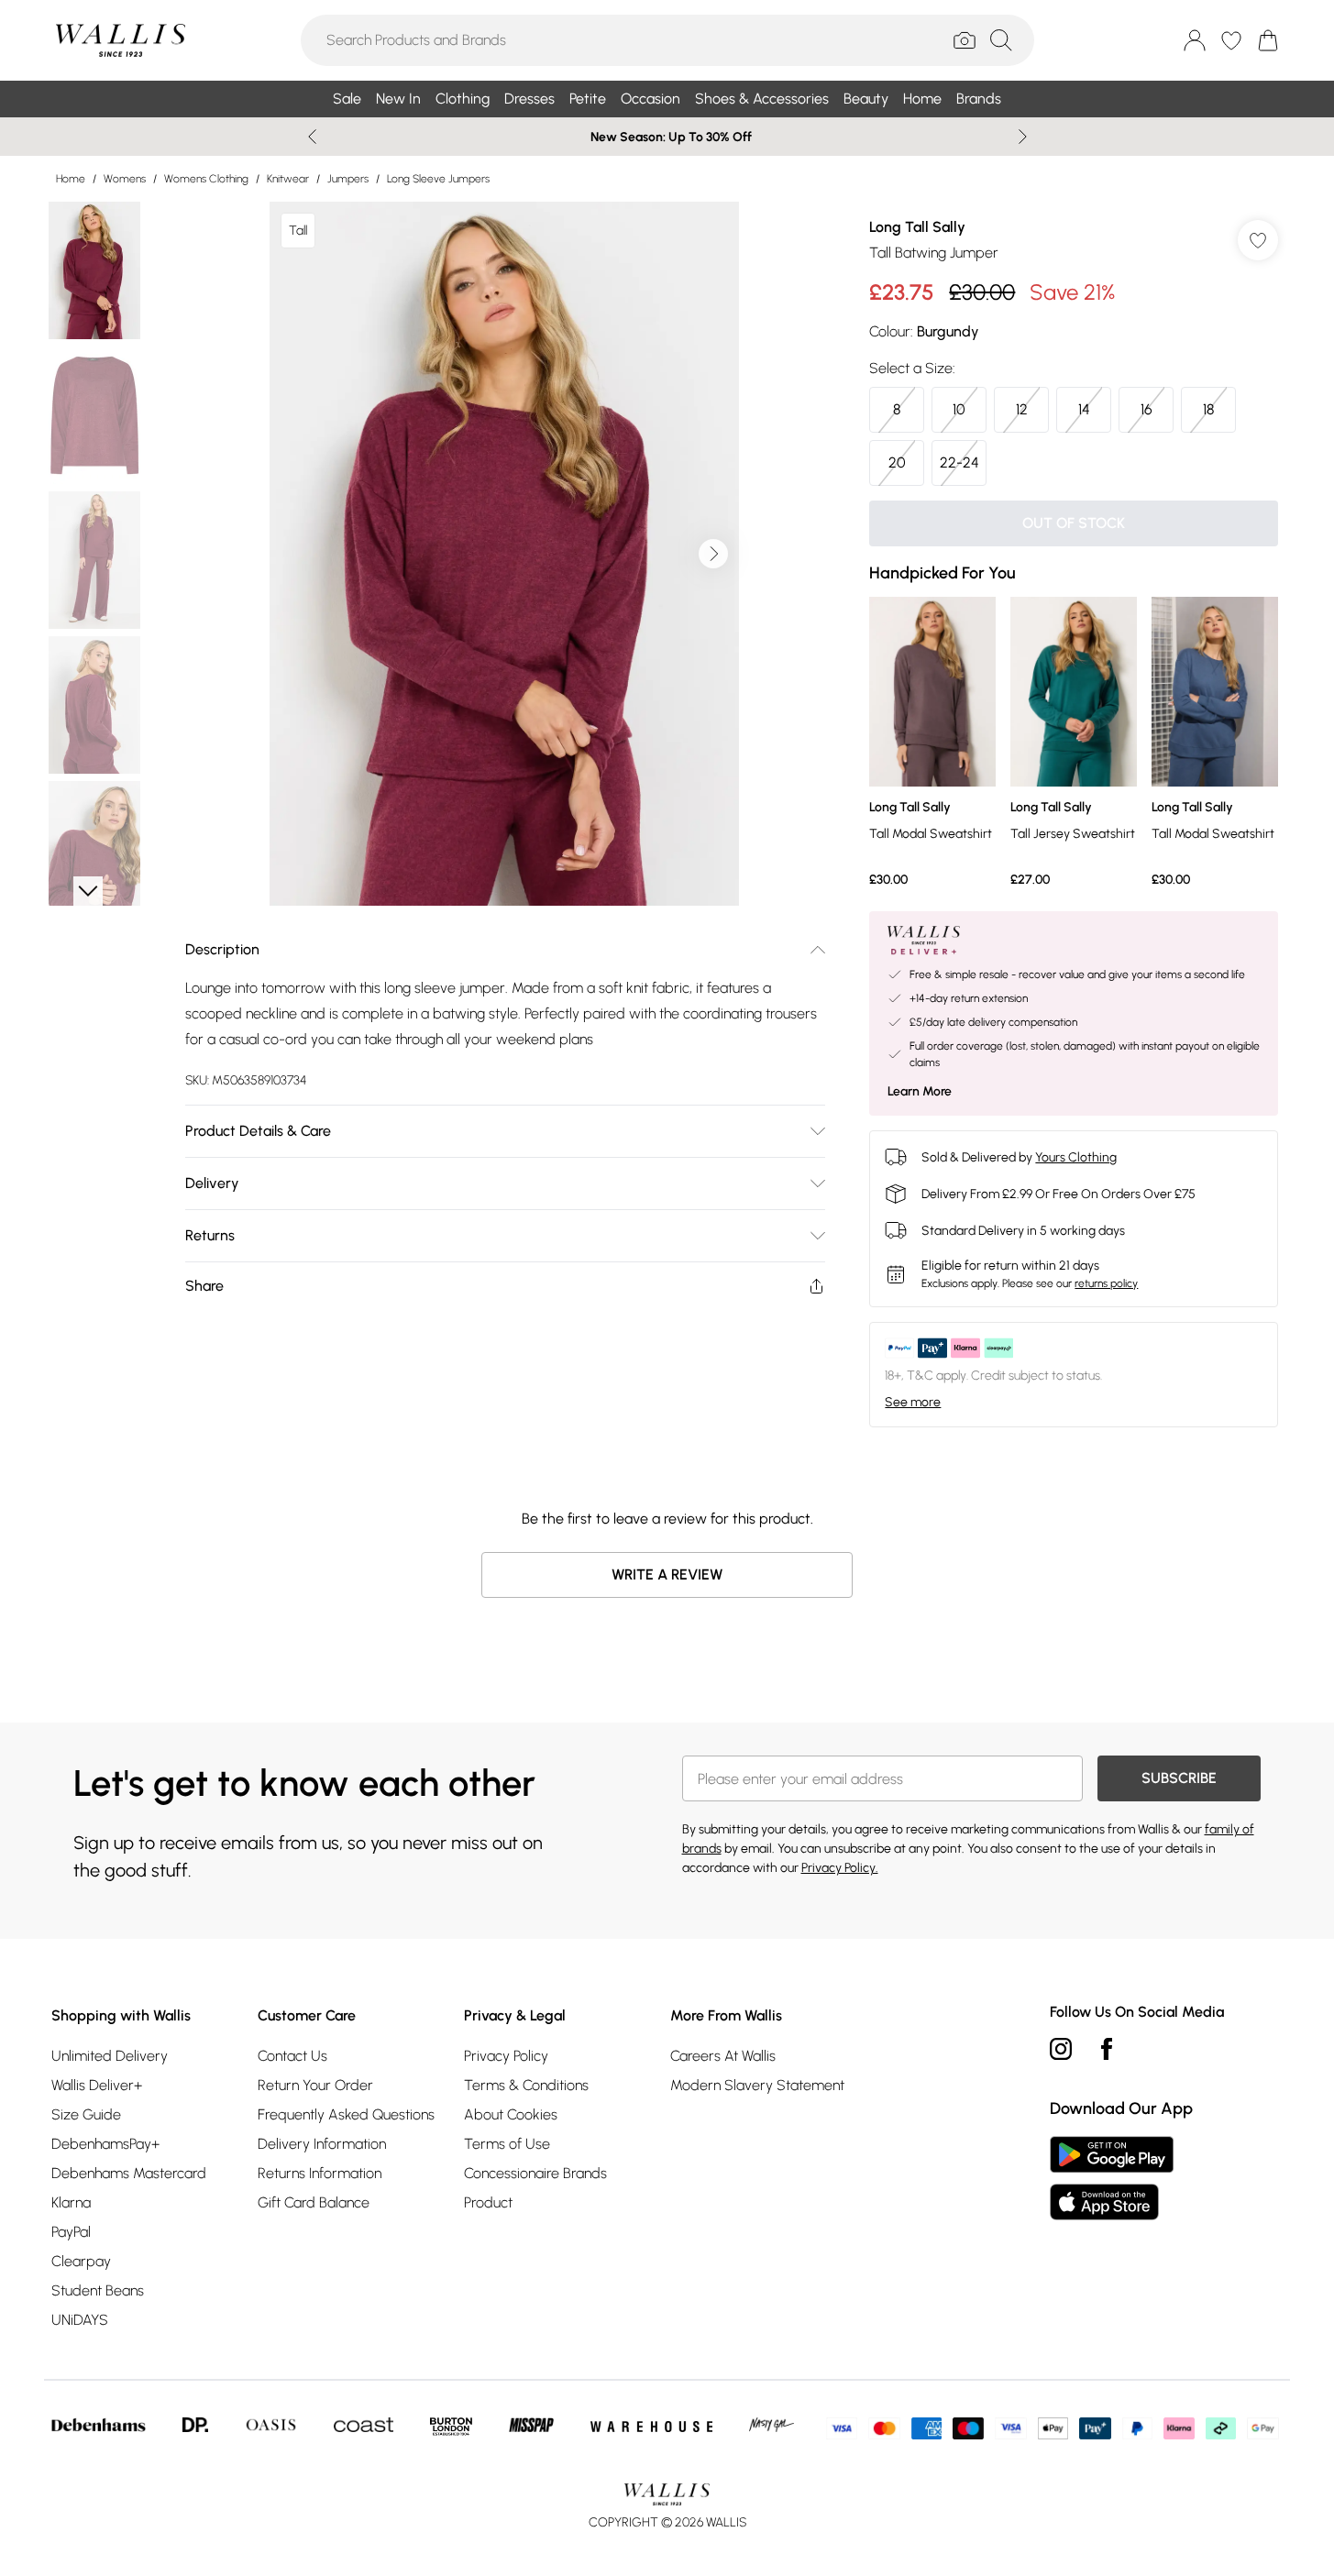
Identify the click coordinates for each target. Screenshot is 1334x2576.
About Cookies (511, 2114)
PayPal (71, 2232)
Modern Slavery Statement (757, 2085)
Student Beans (98, 2290)
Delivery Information (322, 2144)
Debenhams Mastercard (129, 2173)
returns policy (1106, 1283)
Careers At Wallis (723, 2056)
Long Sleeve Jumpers (438, 179)
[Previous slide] (312, 137)
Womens (125, 179)
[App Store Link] (1112, 2178)
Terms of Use (507, 2144)
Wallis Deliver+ (97, 2085)
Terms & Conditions (526, 2085)
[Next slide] (1023, 137)
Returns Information (320, 2173)
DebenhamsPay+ (105, 2144)
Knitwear (288, 179)
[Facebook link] (1107, 2049)
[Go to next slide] (713, 554)
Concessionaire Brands (535, 2173)
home (71, 179)
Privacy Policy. (840, 1868)
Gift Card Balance (314, 2202)
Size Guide (86, 2114)
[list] (504, 554)
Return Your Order (315, 2085)
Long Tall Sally (917, 227)
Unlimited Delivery (110, 2056)
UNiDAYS (80, 2320)
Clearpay (81, 2261)
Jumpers (348, 179)
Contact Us (292, 2056)
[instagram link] (1061, 2049)
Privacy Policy (506, 2056)
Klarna (71, 2202)
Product (488, 2202)
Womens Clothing (206, 179)
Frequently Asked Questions (346, 2114)
